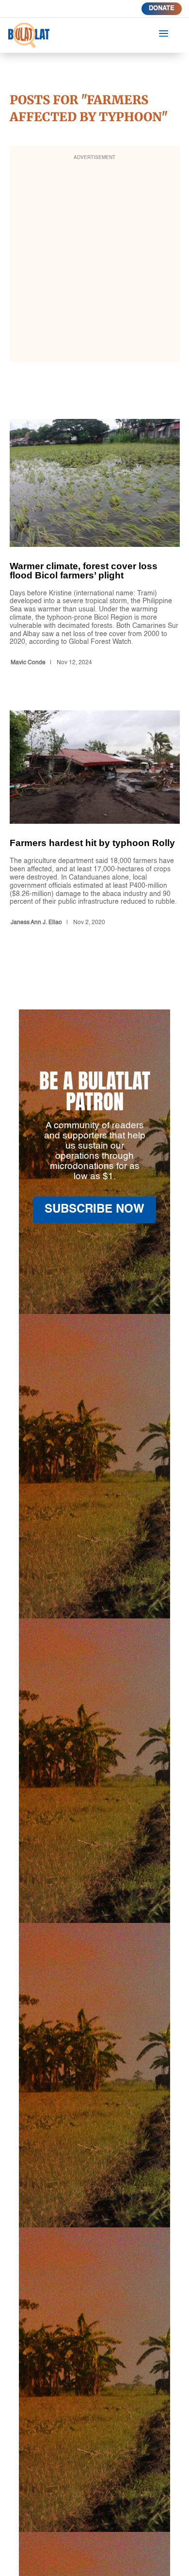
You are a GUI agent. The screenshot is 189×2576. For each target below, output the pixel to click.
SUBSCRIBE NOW (94, 1210)
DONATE (162, 8)
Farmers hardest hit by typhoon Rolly (95, 820)
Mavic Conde (28, 663)
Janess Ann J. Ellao (36, 923)
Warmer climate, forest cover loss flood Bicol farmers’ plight (95, 544)
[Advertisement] (94, 260)
